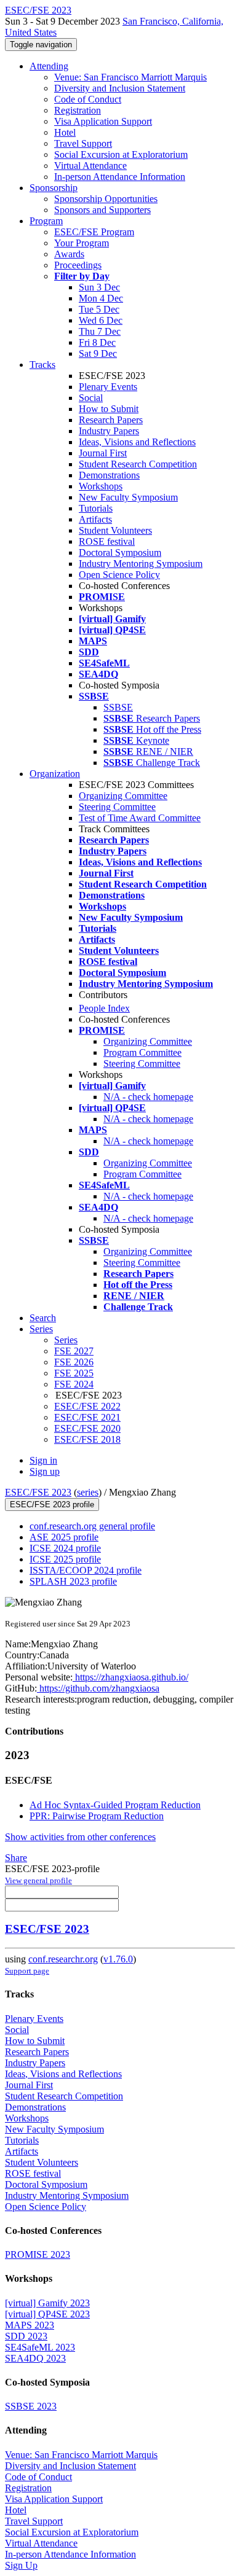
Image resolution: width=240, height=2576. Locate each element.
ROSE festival (107, 541)
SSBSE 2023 (31, 2406)
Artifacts (95, 519)
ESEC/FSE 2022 (87, 1406)
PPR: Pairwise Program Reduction (97, 1816)
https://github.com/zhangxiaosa (98, 1688)
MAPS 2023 (30, 2325)
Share (16, 1858)
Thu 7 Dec (100, 331)
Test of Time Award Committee (140, 818)
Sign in (43, 1460)
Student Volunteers (115, 530)
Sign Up (21, 2565)
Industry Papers (109, 431)
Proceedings (78, 265)
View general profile (38, 1880)
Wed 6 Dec (101, 320)
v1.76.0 (118, 1959)
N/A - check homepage (148, 1097)
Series (66, 1340)
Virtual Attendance (90, 166)
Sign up (45, 1471)
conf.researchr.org (63, 1959)
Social (91, 398)
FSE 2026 (74, 1362)
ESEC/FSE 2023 (38, 1492)
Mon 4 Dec (101, 298)
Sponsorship (54, 188)
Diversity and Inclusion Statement (120, 88)
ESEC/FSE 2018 (87, 1439)
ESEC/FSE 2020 (87, 1428)
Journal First (103, 453)
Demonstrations (109, 475)
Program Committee (142, 1052)
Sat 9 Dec (98, 353)
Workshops (101, 486)
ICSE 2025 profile (65, 1559)
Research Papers (111, 420)
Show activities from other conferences (80, 1837)
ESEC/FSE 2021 (87, 1417)
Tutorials (96, 508)
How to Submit (109, 409)
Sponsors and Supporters (102, 210)
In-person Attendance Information (120, 177)
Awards (69, 254)
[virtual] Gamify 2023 (47, 2303)
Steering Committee (117, 807)
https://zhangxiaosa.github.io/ (130, 1677)
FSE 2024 (74, 1384)
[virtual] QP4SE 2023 (47, 2314)
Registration (78, 110)
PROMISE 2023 (38, 2254)
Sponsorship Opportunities (106, 199)
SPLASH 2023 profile (73, 1581)
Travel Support (83, 143)
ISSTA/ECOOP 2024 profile (86, 1570)
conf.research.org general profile (92, 1526)
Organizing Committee (123, 796)
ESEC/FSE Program (94, 232)
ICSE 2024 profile (65, 1548)
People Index (104, 1008)
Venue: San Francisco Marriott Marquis (130, 77)
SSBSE (118, 707)
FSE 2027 (74, 1351)
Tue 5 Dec (99, 309)
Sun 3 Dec (99, 287)
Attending (49, 66)
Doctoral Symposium (120, 552)
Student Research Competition (138, 464)
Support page (27, 1971)
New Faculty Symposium (128, 497)
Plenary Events (108, 387)
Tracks (42, 365)
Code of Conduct (88, 99)
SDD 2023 (26, 2336)
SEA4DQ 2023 (35, 2358)
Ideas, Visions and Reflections (137, 442)
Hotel (65, 132)
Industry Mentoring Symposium (141, 564)
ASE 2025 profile (64, 1537)
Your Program (82, 243)
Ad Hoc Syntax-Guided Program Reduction (115, 1805)
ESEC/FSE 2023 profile (52, 1505)
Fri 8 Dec (97, 342)
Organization (55, 774)
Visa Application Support (103, 121)
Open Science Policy (119, 575)
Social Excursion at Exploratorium (121, 154)
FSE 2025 (74, 1373)
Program (46, 221)
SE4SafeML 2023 (40, 2347)
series (88, 1492)
